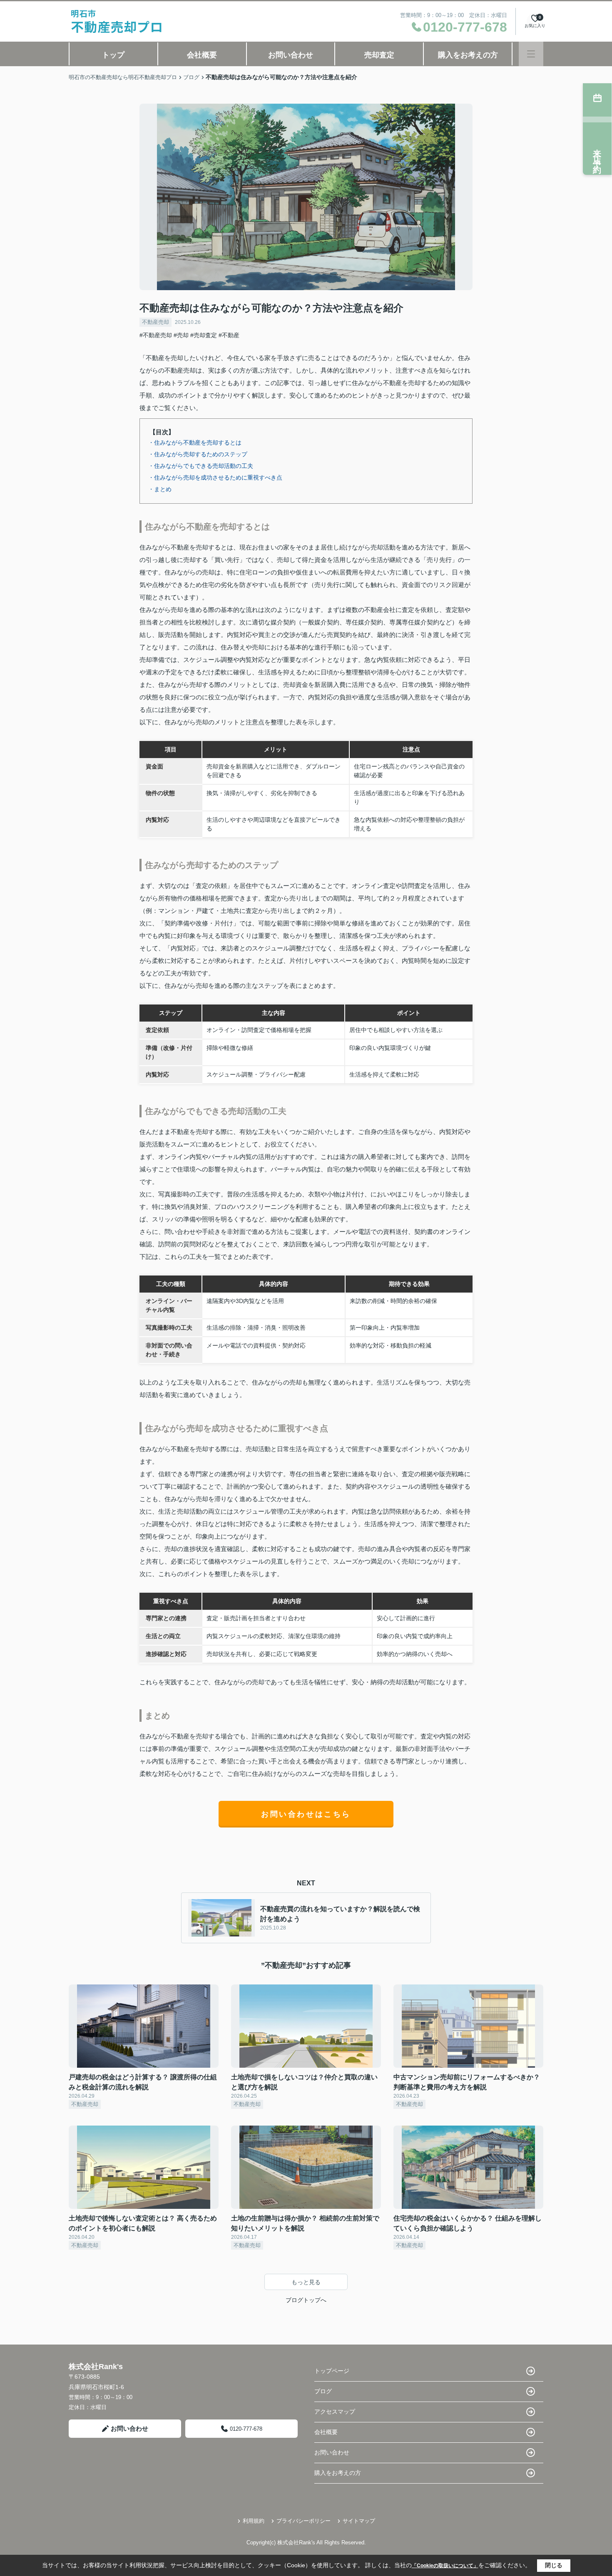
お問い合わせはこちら (306, 1814)
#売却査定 (204, 335)
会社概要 (202, 55)
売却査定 (379, 55)
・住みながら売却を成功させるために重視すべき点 (215, 477)
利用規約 (254, 2521)
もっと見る (306, 2282)
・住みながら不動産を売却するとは (195, 443)
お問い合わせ (291, 55)
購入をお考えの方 (468, 55)
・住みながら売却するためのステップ (198, 454)
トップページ (332, 2371)
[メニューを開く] (531, 54)
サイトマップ (359, 2521)
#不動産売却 (156, 335)
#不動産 (229, 335)
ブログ (323, 2391)
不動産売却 (155, 322)
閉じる (554, 2565)
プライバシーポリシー (304, 2521)
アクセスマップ (335, 2412)
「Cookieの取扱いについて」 (445, 2566)
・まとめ (160, 489)
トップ (113, 55)
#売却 (181, 335)
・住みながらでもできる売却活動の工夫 (201, 466)
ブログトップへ (306, 2300)
